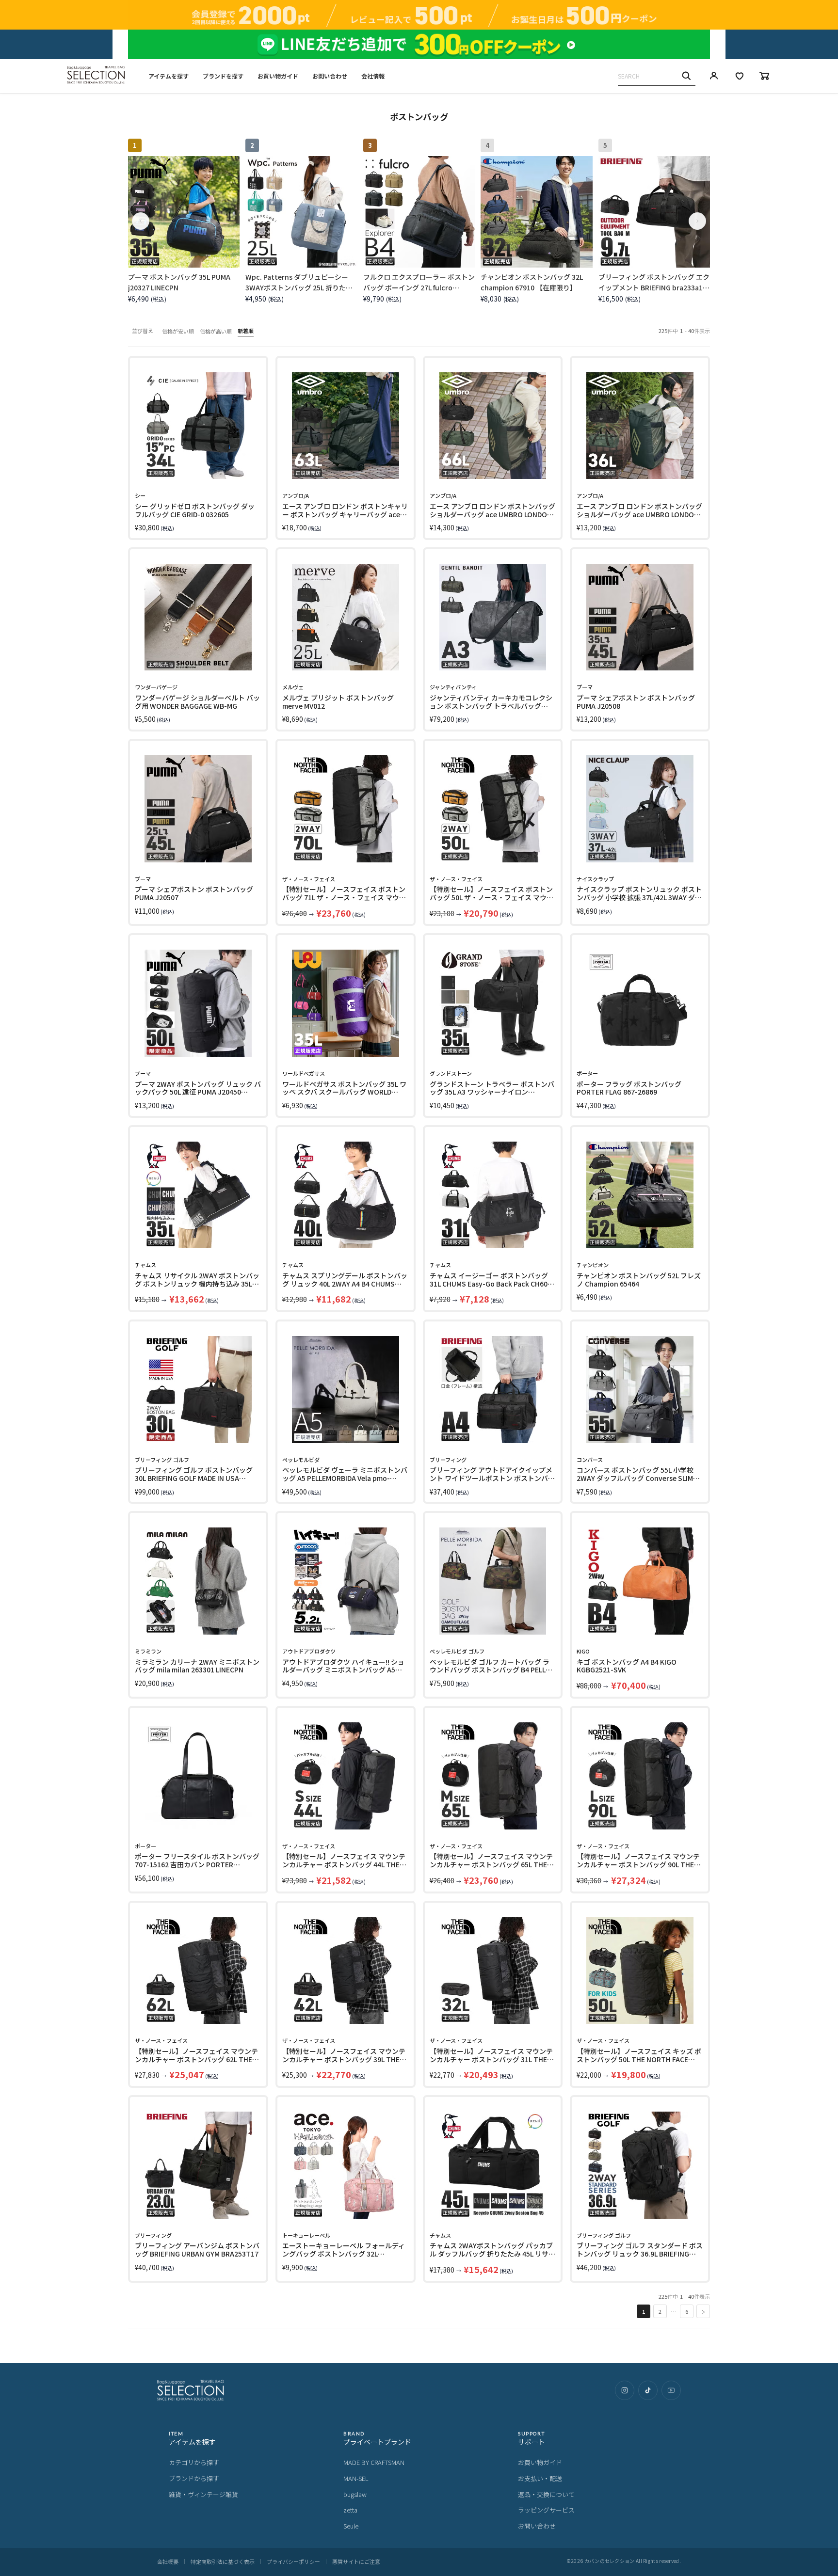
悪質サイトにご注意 (356, 2561)
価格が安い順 (178, 331)
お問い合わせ (330, 76)
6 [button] (687, 2311)
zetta (350, 2510)
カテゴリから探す (194, 2462)
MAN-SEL (356, 2478)
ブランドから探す (194, 2478)
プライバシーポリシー (293, 2561)
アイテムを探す (169, 76)
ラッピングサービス (546, 2510)
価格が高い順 (216, 331)
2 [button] (660, 2311)
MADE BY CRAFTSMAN (374, 2462)
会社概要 (168, 2561)
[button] (703, 2311)
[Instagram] (625, 2390)
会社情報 (373, 76)
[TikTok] (648, 2390)
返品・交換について (546, 2494)
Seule (351, 2526)
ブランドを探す (223, 76)
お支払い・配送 (540, 2478)
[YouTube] (671, 2390)
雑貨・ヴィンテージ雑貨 (203, 2494)
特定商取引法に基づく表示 (223, 2561)
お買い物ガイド (278, 76)
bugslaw (355, 2494)
